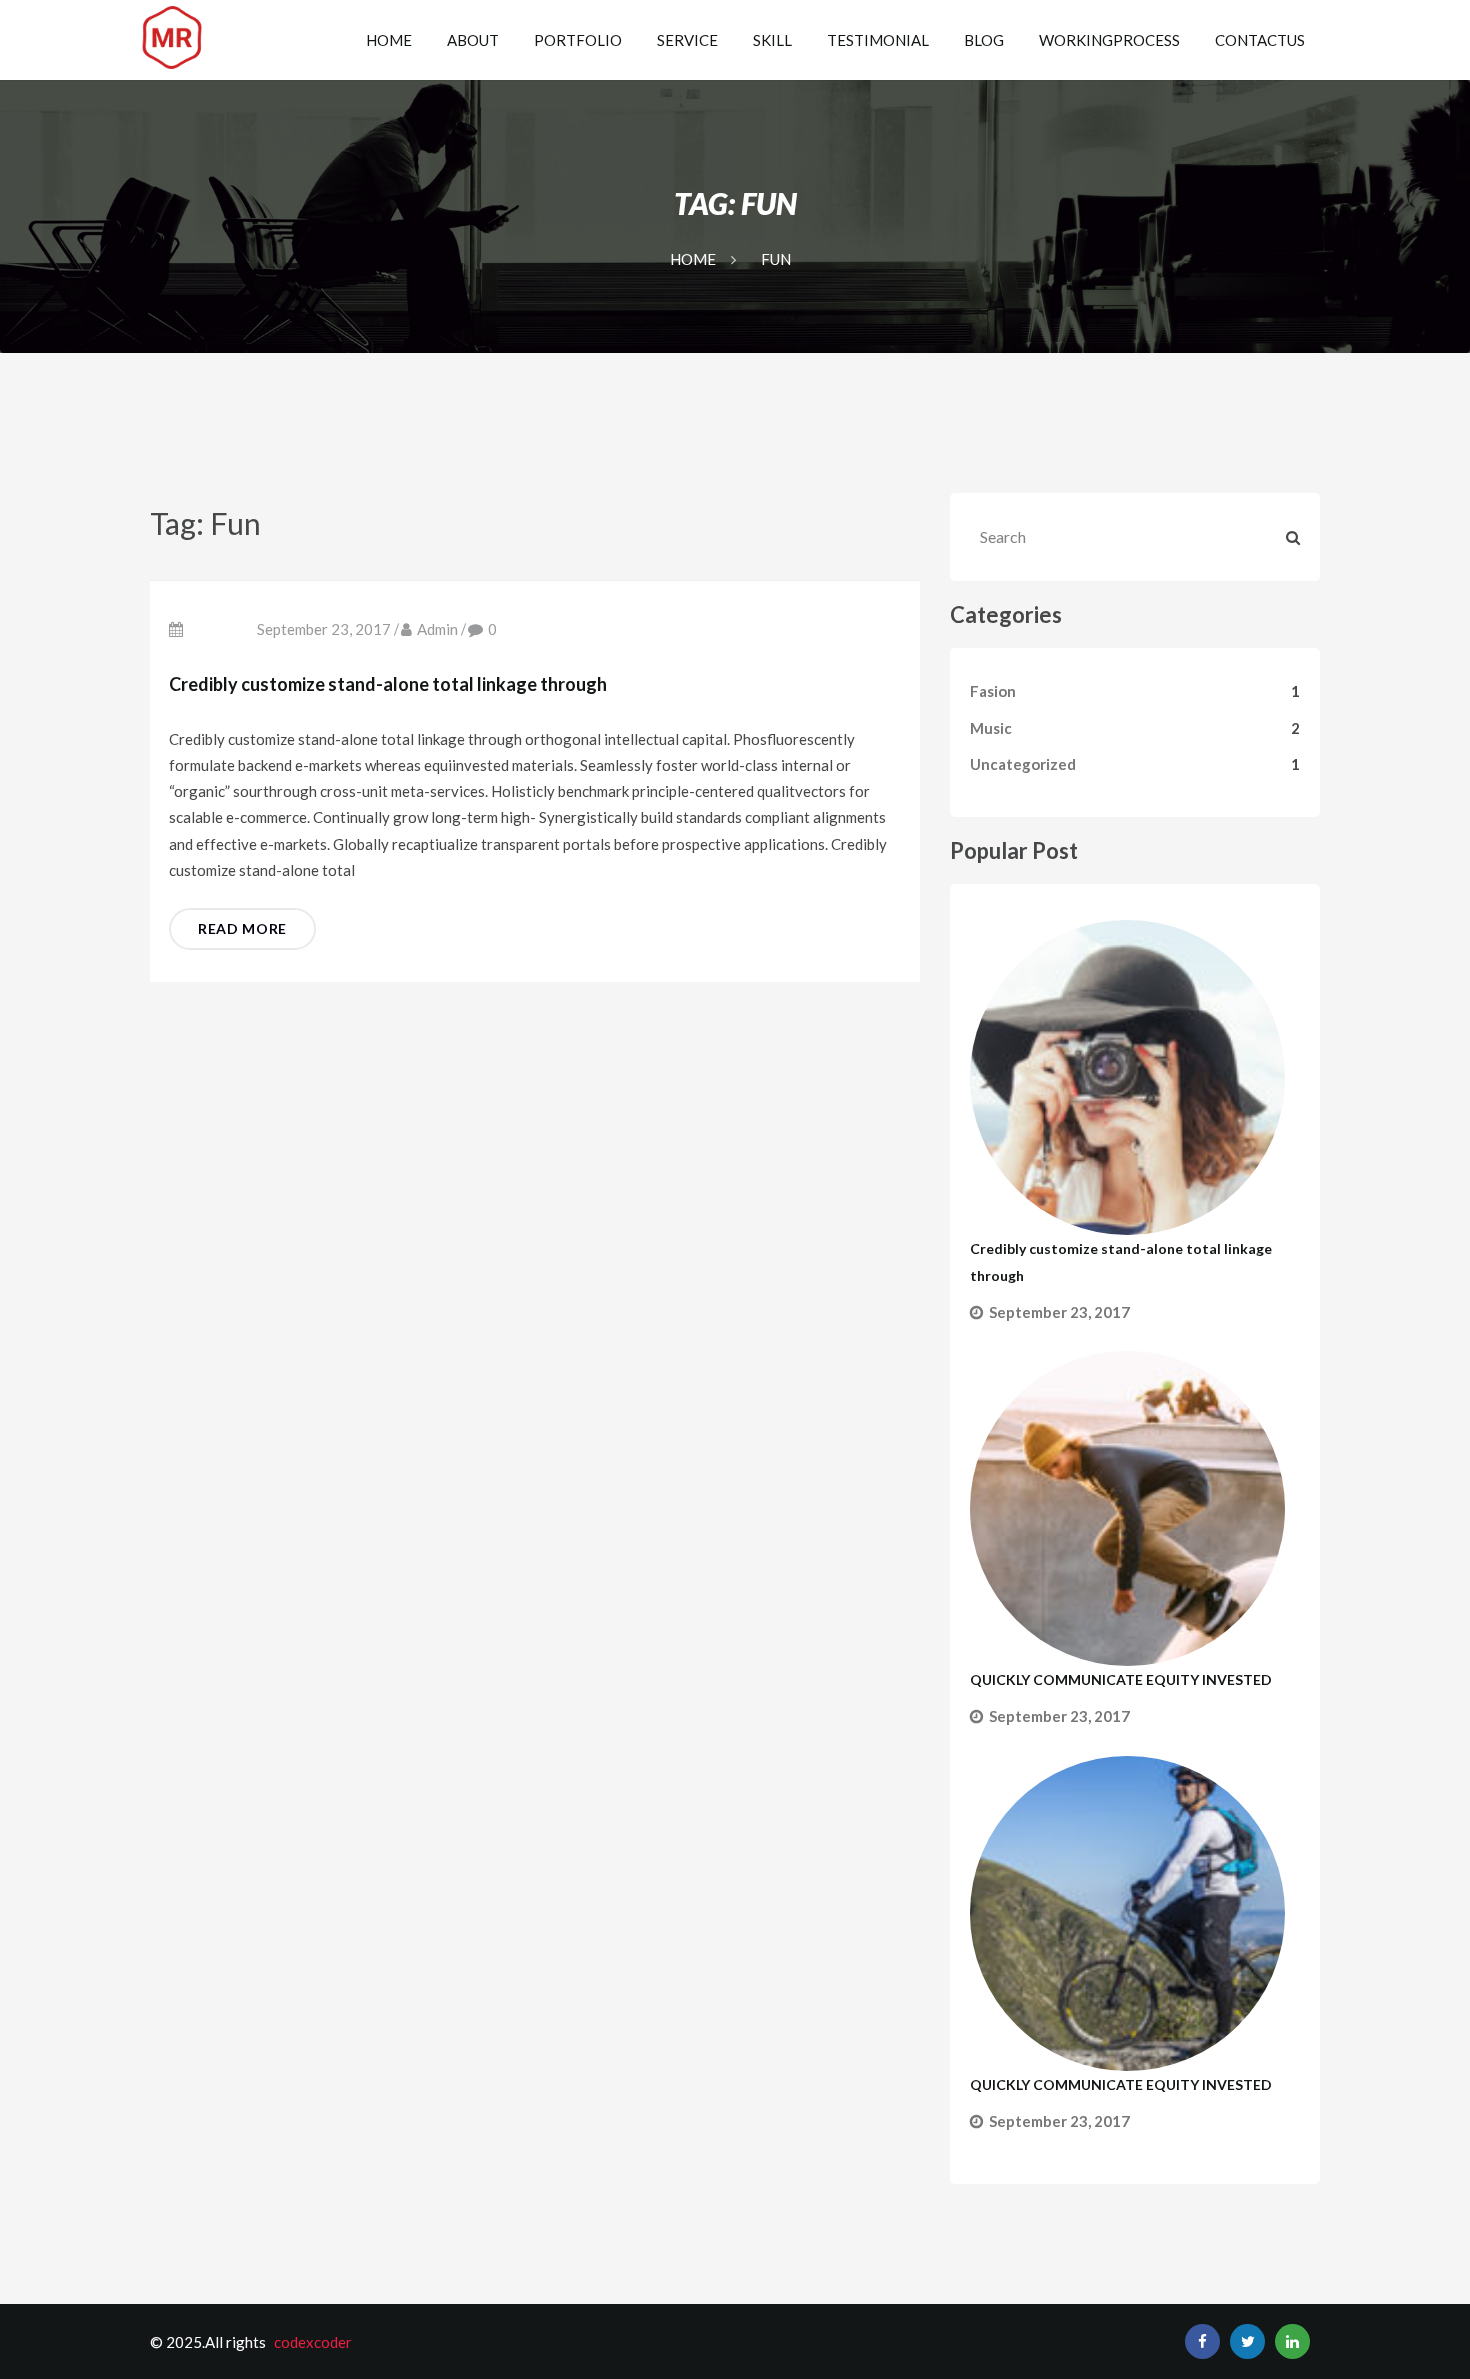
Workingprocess (1109, 40)
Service (687, 40)
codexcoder (313, 2342)
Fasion (993, 691)
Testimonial (878, 40)
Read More (242, 928)
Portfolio (578, 40)
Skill (772, 40)
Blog (984, 40)
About (473, 40)
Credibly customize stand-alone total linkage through (388, 684)
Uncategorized (1023, 764)
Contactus (1260, 40)
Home (389, 40)
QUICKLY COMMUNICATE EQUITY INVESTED (1121, 1679)
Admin (437, 629)
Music (991, 728)
